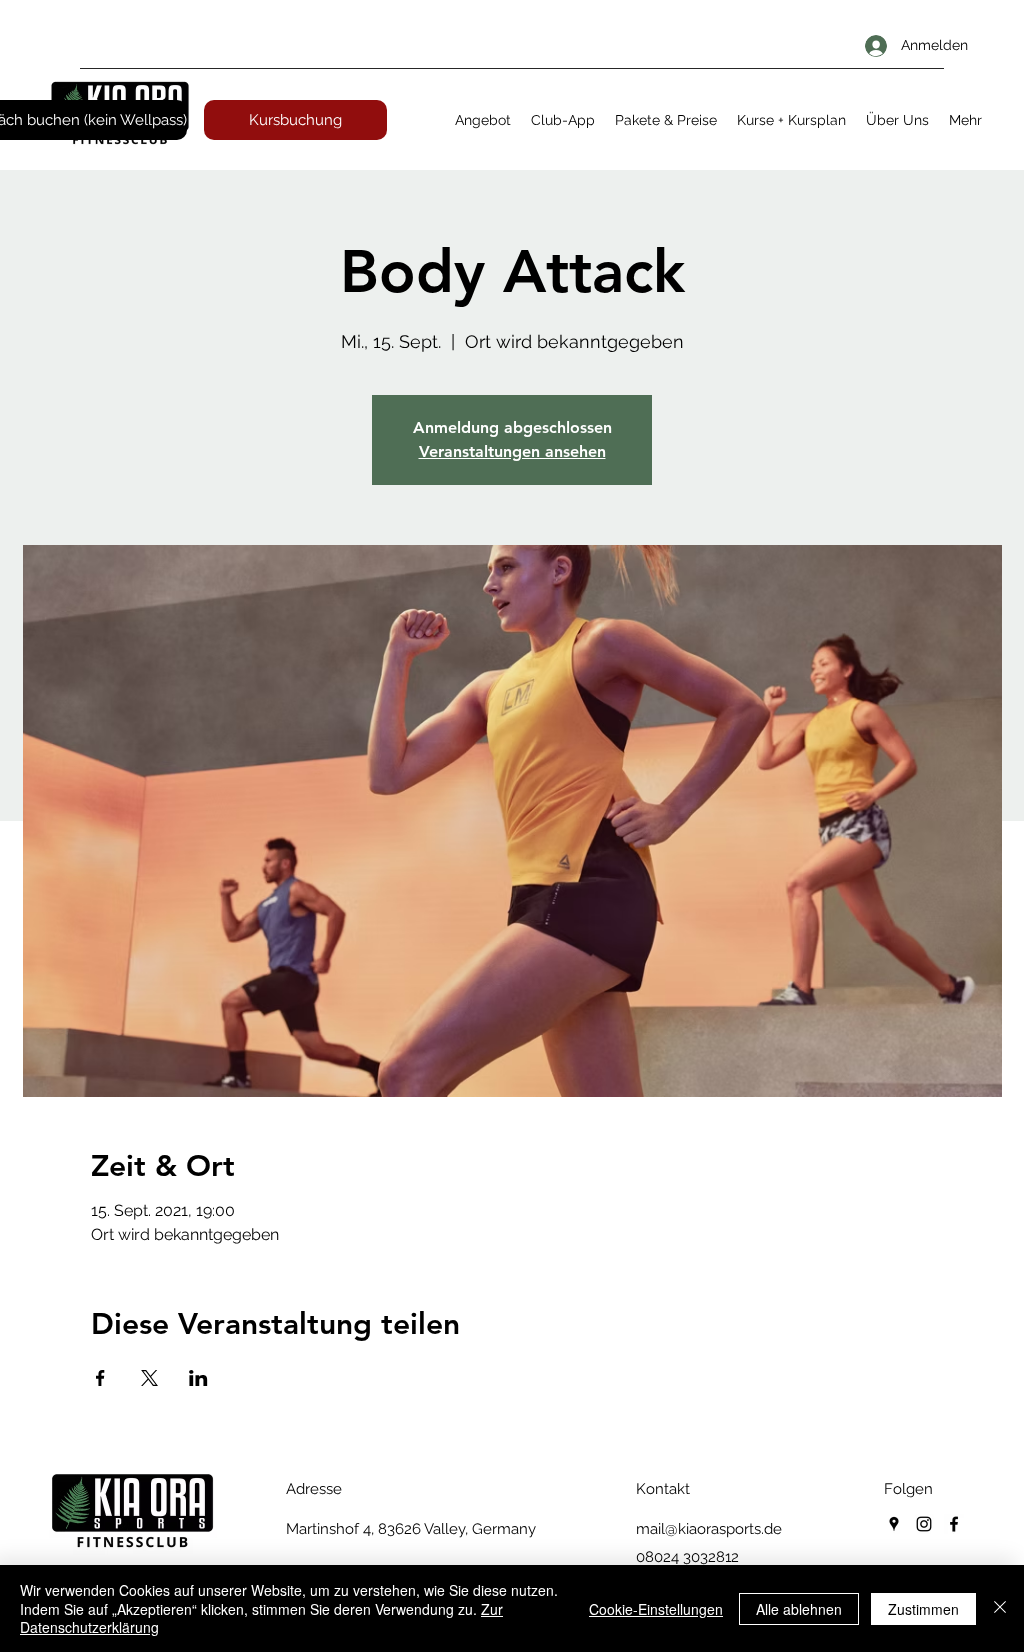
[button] (483, 120)
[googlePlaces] (894, 1524)
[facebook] (954, 1524)
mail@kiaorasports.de (709, 1529)
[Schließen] (1000, 1608)
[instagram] (924, 1524)
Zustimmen (923, 1609)
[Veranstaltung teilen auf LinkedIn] (198, 1378)
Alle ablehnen (799, 1609)
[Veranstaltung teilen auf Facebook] (100, 1378)
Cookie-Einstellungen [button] (656, 1609)
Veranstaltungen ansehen (512, 451)
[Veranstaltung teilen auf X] (149, 1378)
